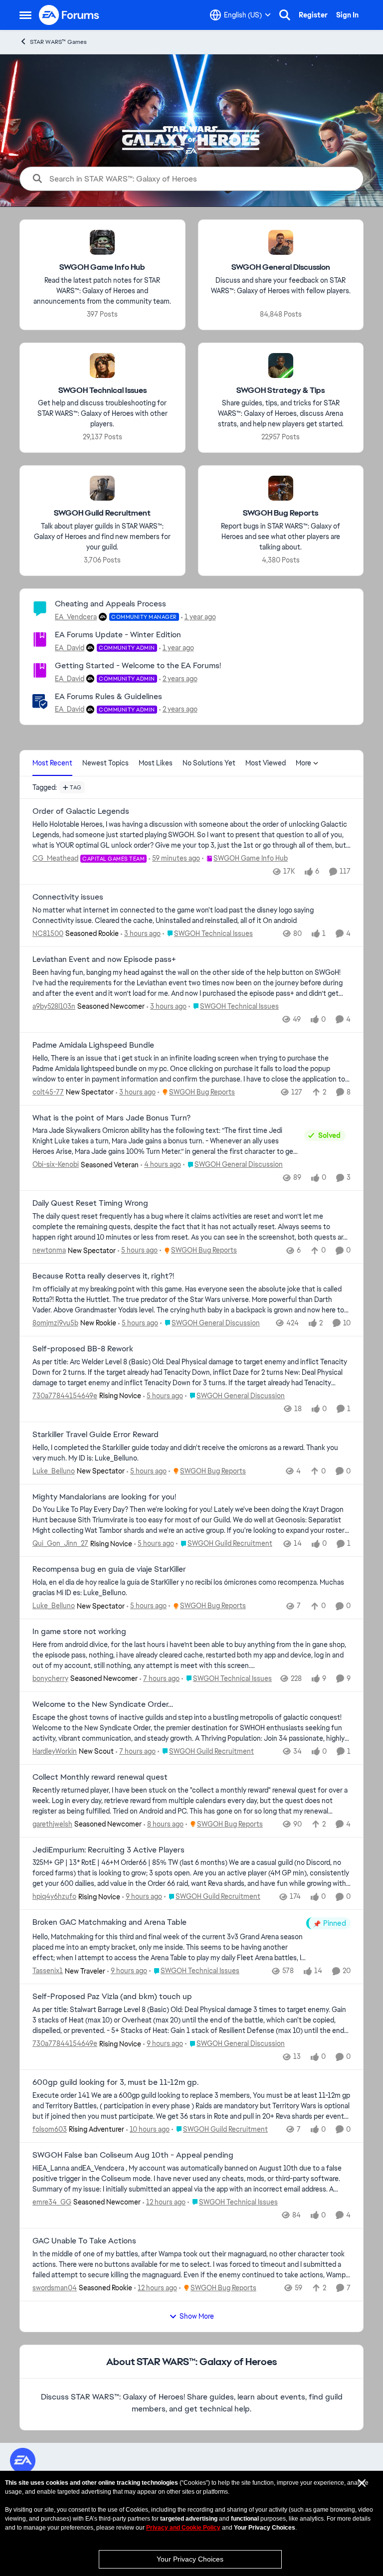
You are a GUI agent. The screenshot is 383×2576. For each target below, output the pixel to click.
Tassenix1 (48, 1971)
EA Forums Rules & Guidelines (108, 696)
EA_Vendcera (76, 617)
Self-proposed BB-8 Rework (83, 1349)
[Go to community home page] (69, 15)
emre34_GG (52, 2202)
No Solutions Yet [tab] (209, 763)
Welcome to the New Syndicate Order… (103, 1704)
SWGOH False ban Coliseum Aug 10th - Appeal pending (133, 2155)
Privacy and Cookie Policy (183, 2528)
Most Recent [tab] (52, 763)
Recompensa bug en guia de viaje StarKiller (109, 1569)
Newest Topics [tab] (105, 763)
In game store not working (79, 1632)
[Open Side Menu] (25, 15)
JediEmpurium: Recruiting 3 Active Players (108, 1850)
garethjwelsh (52, 1824)
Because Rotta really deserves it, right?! (103, 1276)
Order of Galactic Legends (81, 811)
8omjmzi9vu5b (55, 1323)
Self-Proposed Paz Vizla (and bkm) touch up (112, 1997)
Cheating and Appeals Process (110, 604)
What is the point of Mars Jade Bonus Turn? (111, 1118)
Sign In (347, 15)
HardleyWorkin (55, 1751)
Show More (197, 2316)
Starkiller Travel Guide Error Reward (96, 1435)
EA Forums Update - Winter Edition (118, 635)
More (303, 763)
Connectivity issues (68, 897)
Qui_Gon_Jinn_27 (60, 1543)
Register (313, 15)
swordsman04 (55, 2288)
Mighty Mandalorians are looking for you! (104, 1497)
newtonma (49, 1250)
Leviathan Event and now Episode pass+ (104, 959)
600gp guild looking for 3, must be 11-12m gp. (115, 2082)
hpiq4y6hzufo (54, 1896)
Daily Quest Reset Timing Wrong (90, 1203)
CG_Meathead (55, 858)
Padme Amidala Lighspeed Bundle (93, 1045)
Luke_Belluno (54, 1471)
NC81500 (48, 933)
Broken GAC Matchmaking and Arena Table (109, 1922)
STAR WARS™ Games (58, 42)
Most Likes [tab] (156, 763)
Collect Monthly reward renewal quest (100, 1777)
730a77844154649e (65, 1396)
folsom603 (50, 2129)
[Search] (285, 15)
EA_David (70, 648)
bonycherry (50, 1678)
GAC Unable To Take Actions (84, 2241)
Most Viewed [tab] (266, 763)
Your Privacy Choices (190, 2559)
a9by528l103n (54, 1006)
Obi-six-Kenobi (56, 1164)
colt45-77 (48, 1092)
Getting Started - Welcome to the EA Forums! (138, 665)
